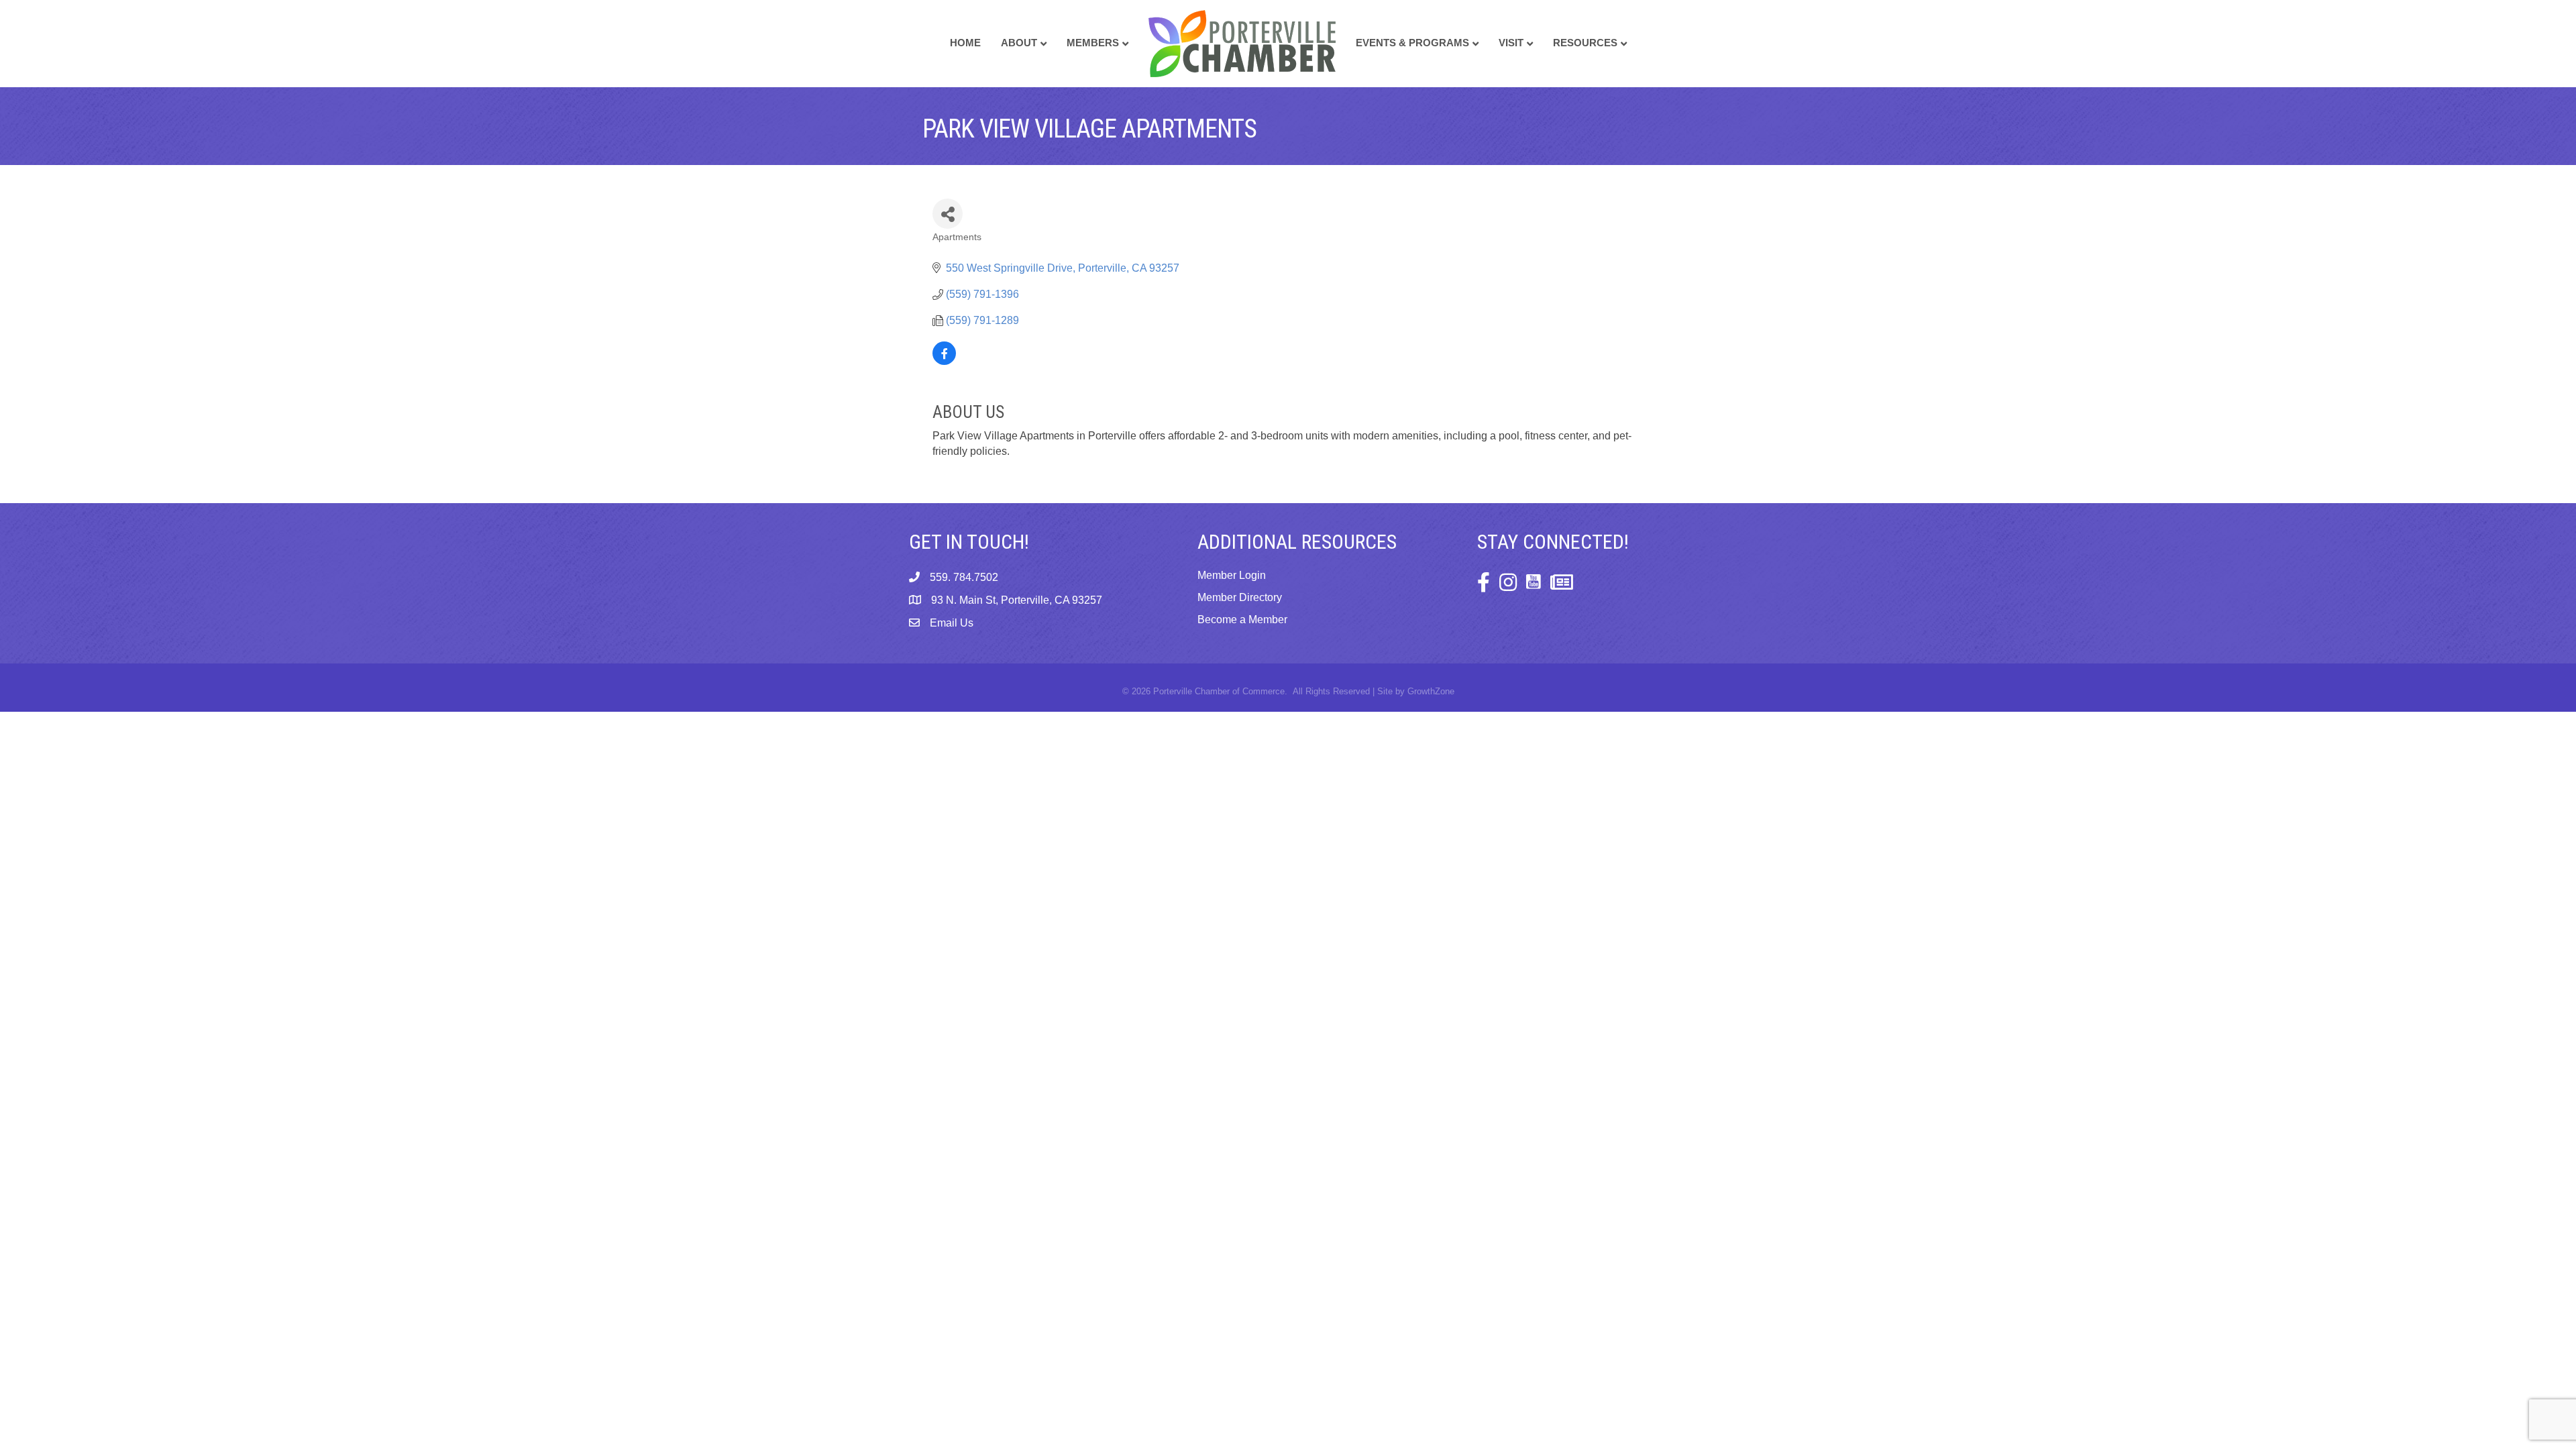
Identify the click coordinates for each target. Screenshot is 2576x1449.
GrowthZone (1431, 691)
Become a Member (1242, 620)
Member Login (1232, 575)
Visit (1511, 43)
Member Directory (1240, 597)
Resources (1585, 43)
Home (965, 43)
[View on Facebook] (944, 361)
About (1019, 43)
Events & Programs (1412, 43)
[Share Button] (948, 214)
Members (1093, 43)
